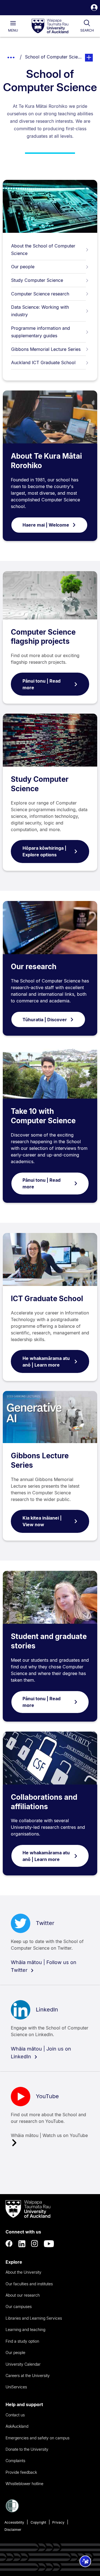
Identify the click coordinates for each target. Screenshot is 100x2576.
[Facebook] (9, 2244)
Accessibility (14, 2522)
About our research (23, 2295)
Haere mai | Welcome (46, 525)
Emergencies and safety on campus (37, 2438)
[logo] (50, 26)
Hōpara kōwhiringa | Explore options (44, 851)
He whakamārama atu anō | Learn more (46, 1362)
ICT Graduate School (47, 1299)
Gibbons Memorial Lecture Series (46, 349)
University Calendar (23, 2364)
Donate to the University (27, 2449)
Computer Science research (40, 294)
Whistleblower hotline (24, 2484)
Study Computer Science (37, 280)
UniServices (16, 2387)
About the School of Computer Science (43, 250)
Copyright (38, 2522)
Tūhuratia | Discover (45, 1020)
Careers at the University (28, 2375)
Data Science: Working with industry (40, 311)
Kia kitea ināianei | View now (42, 1521)
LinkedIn (47, 2010)
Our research (34, 967)
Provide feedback (21, 2472)
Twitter (45, 1923)
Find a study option (22, 2341)
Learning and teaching (25, 2329)
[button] (94, 8)
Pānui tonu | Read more (42, 684)
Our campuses (19, 2306)
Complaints (15, 2461)
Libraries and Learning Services (34, 2318)
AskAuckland (17, 2426)
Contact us (15, 2415)
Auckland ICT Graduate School (43, 362)
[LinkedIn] (22, 2244)
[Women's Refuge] (12, 2511)
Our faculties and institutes (29, 2284)
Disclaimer (13, 2530)
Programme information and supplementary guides (41, 332)
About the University (23, 2272)
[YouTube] (49, 2244)
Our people (23, 267)
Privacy (58, 2522)
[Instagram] (35, 2244)
